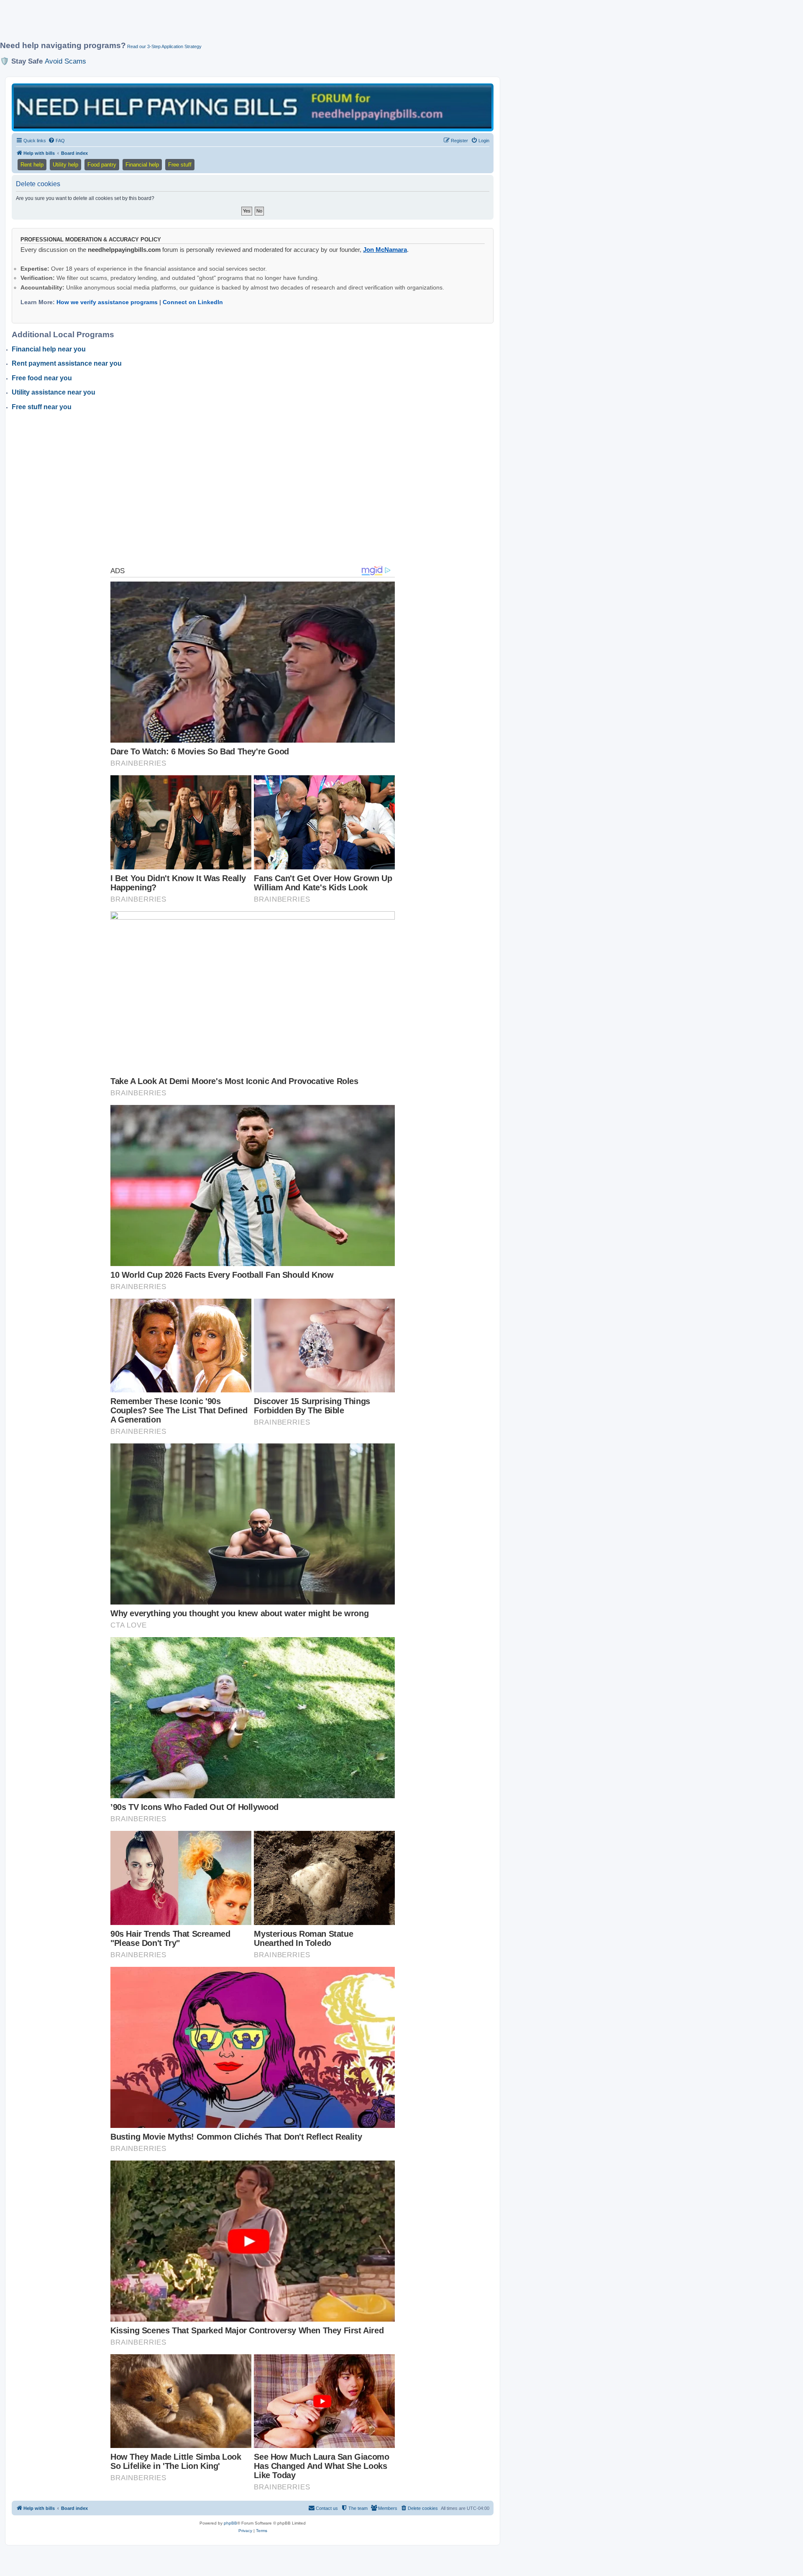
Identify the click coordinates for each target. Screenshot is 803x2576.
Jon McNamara (385, 250)
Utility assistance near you (54, 392)
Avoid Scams (65, 61)
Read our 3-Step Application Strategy (164, 46)
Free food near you (42, 378)
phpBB (230, 2523)
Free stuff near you (42, 407)
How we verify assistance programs (107, 302)
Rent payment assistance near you (67, 363)
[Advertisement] (203, 24)
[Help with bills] (253, 107)
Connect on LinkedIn (193, 302)
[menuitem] (56, 141)
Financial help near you (49, 349)
